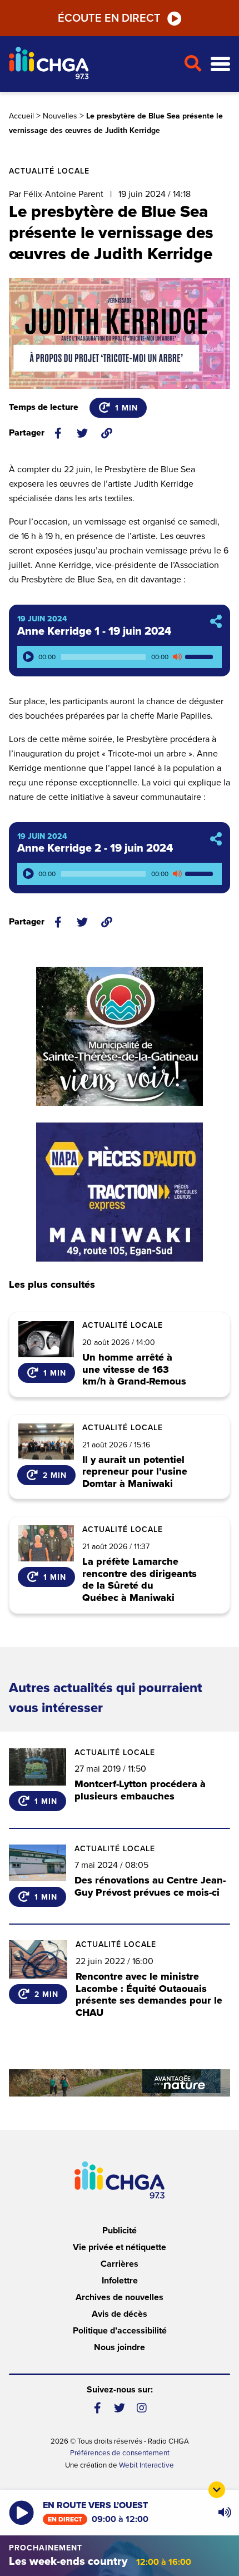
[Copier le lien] (107, 433)
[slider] (201, 657)
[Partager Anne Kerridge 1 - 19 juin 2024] (216, 622)
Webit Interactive (146, 2465)
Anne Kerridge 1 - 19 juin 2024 (94, 631)
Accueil (21, 116)
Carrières (120, 2264)
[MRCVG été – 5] (120, 2083)
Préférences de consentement (120, 2453)
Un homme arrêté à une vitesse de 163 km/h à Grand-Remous (134, 1370)
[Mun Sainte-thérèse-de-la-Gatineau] (120, 1036)
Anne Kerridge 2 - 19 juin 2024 (95, 848)
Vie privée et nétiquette (120, 2247)
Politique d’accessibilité (120, 2331)
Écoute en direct (109, 18)
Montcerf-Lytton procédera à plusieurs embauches (140, 1790)
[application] (120, 657)
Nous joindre (120, 2347)
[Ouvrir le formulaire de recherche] (193, 64)
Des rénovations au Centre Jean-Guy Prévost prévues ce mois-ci (150, 1886)
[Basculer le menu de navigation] (220, 64)
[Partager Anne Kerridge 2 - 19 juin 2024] (216, 840)
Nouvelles (60, 116)
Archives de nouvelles (120, 2297)
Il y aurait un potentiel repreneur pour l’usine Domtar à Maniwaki (135, 1472)
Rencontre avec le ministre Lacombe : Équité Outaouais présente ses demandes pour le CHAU (149, 1994)
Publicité (120, 2231)
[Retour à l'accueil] (92, 64)
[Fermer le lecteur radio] (217, 2490)
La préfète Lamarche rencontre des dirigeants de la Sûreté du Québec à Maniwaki (140, 1580)
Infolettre (120, 2281)
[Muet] (177, 657)
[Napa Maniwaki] (120, 1192)
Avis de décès (120, 2314)
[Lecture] (28, 657)
